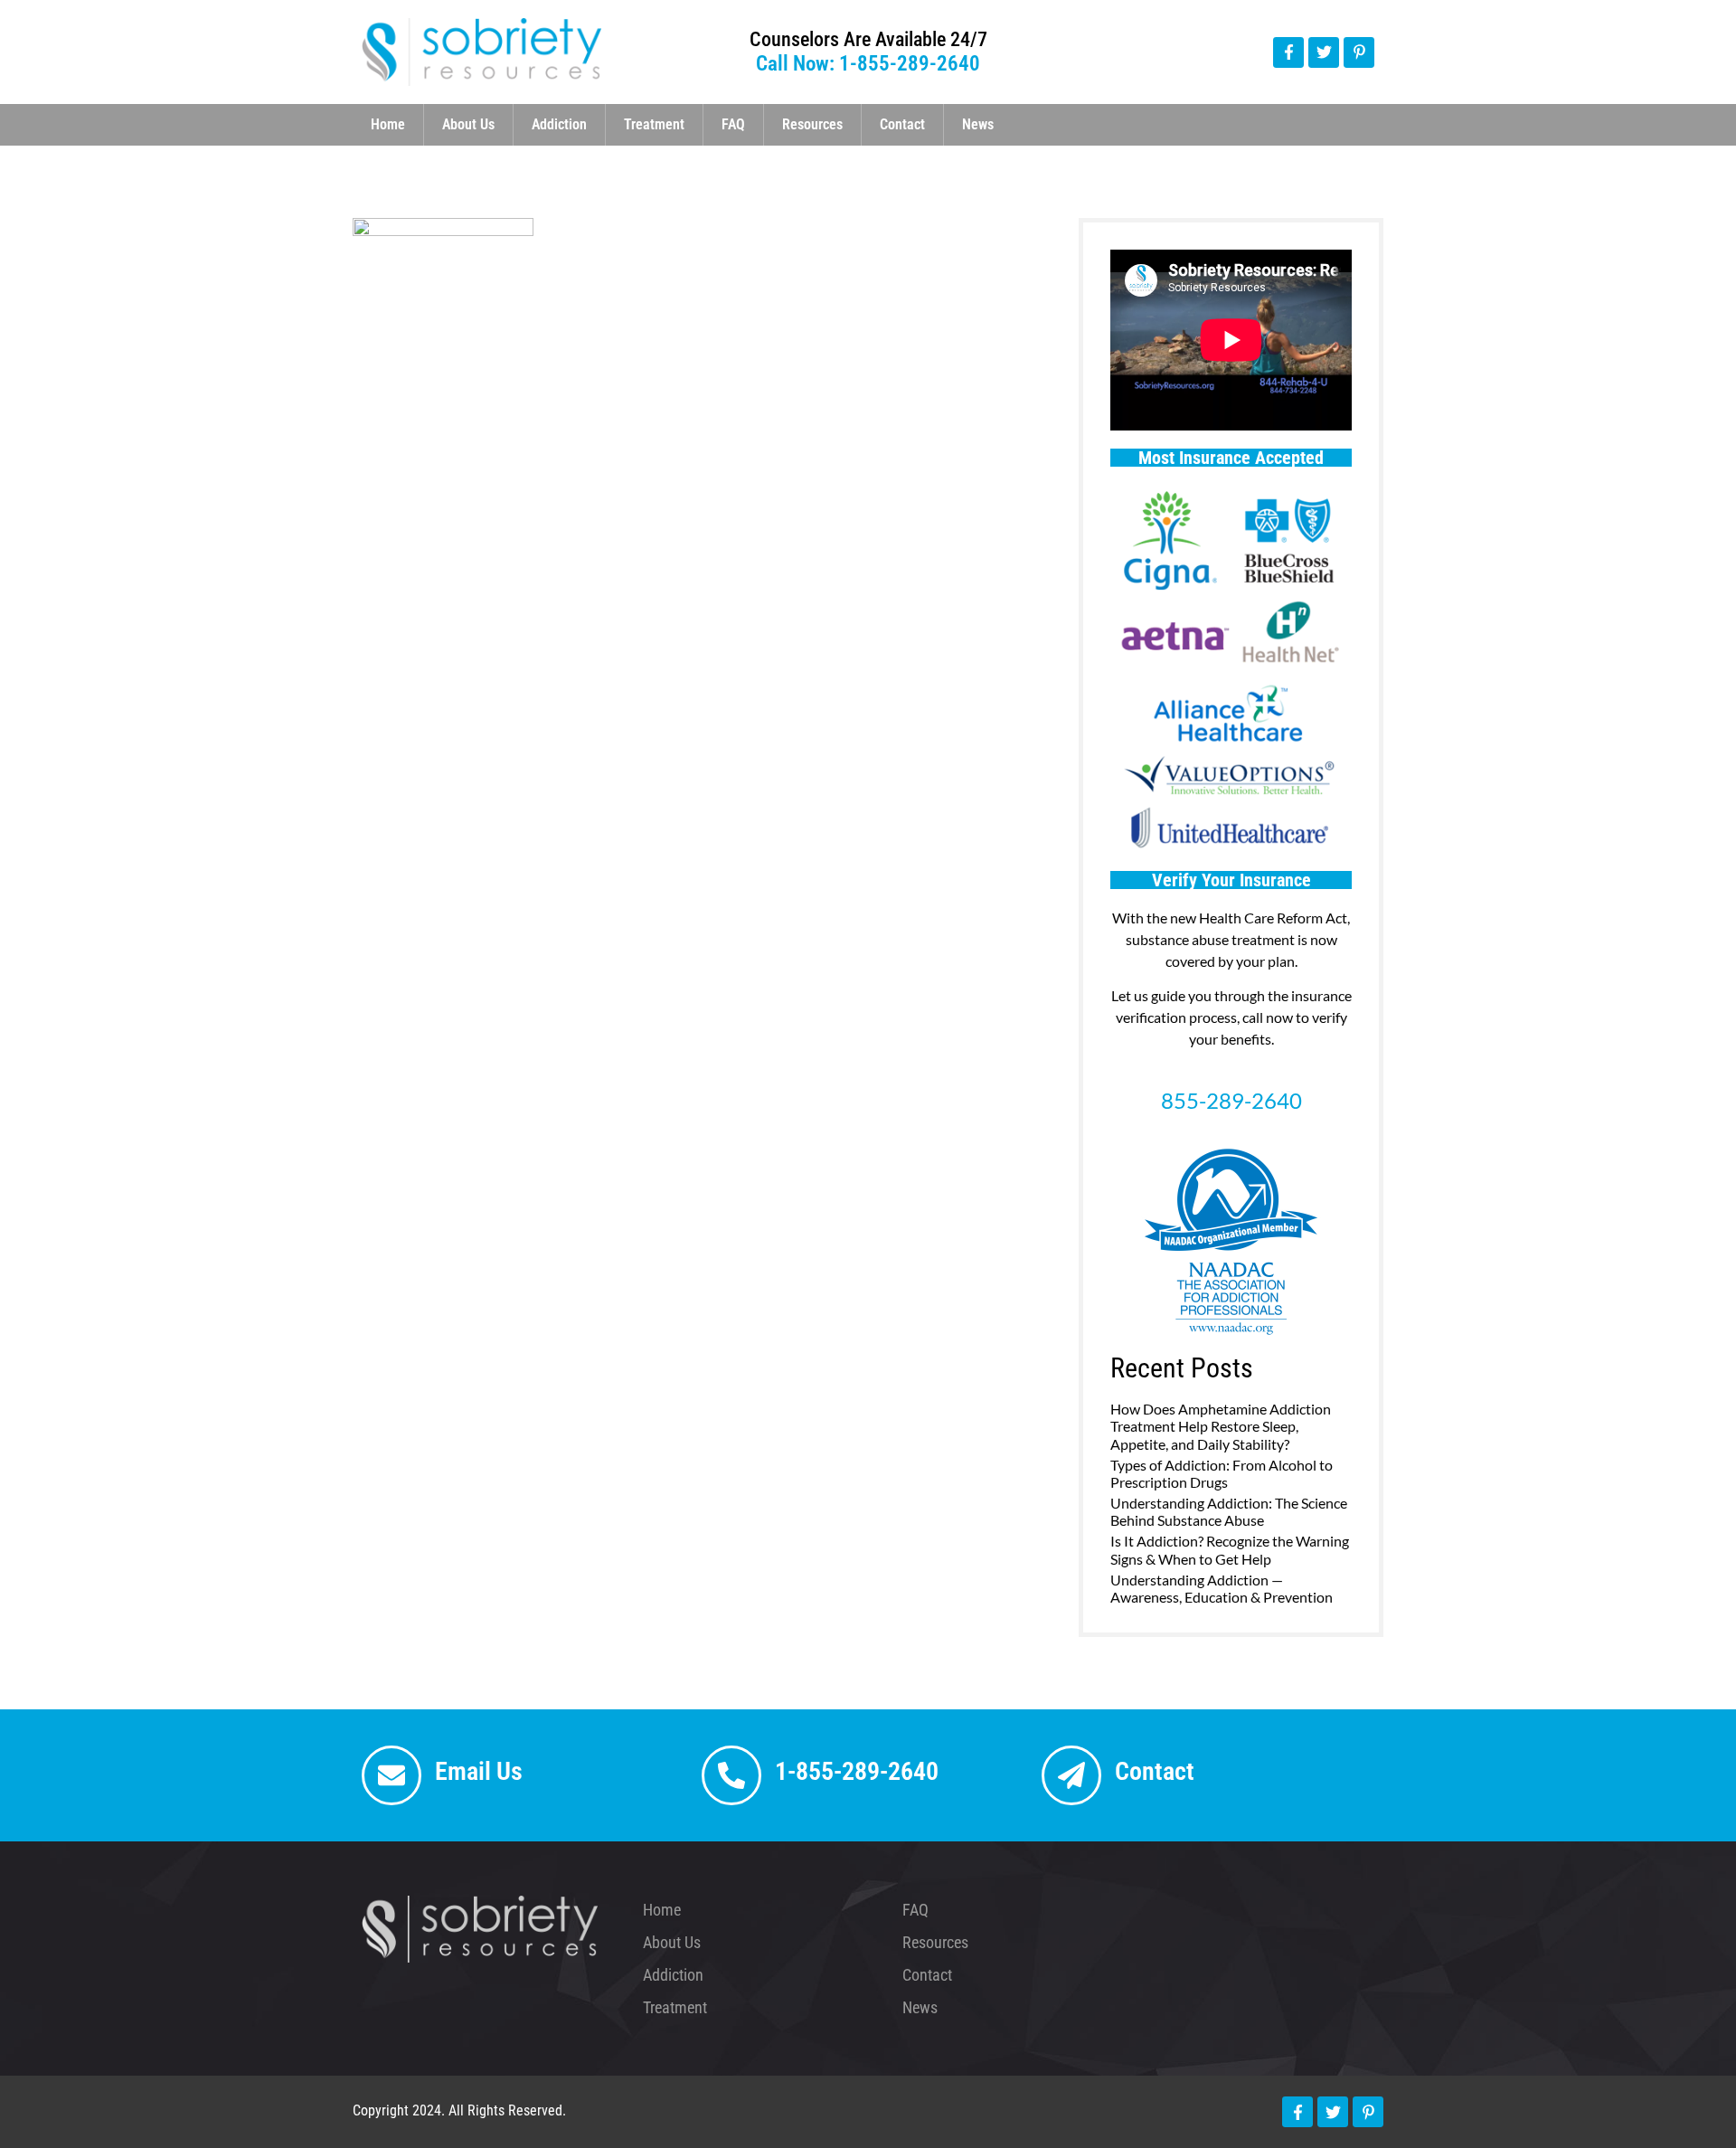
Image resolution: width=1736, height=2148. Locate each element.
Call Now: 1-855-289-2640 (868, 64)
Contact (902, 124)
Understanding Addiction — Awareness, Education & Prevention (1222, 1588)
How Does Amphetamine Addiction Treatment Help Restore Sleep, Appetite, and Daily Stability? (1221, 1426)
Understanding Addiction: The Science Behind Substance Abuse (1229, 1511)
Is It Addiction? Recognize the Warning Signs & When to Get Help (1230, 1549)
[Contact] (1071, 1775)
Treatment (654, 124)
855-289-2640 (1231, 1100)
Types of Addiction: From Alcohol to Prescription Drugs (1222, 1473)
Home (388, 124)
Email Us (479, 1771)
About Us (468, 124)
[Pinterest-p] (1359, 52)
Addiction (559, 124)
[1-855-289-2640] (731, 1775)
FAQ (733, 124)
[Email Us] (392, 1775)
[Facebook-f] (1288, 52)
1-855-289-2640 (857, 1771)
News (978, 124)
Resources (812, 124)
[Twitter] (1324, 52)
